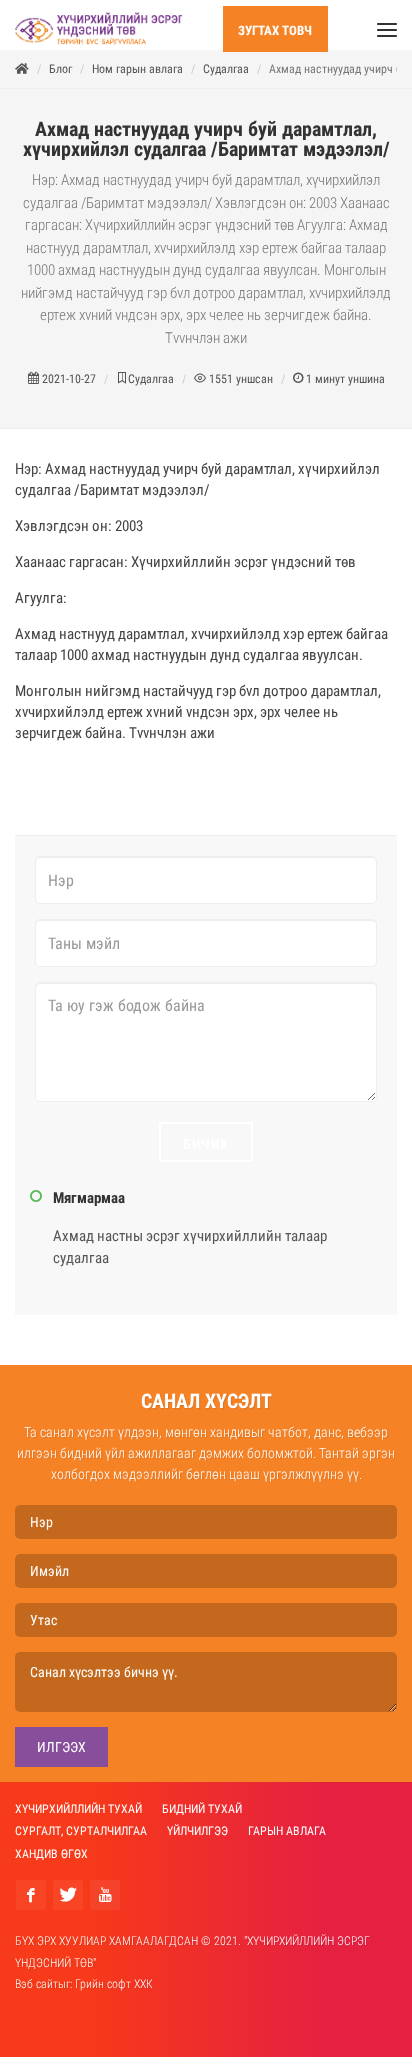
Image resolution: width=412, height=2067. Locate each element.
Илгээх (61, 1757)
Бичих (206, 1154)
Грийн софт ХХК (114, 1994)
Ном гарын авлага (137, 79)
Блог (60, 79)
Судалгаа (226, 79)
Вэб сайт (36, 1994)
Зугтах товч (275, 30)
